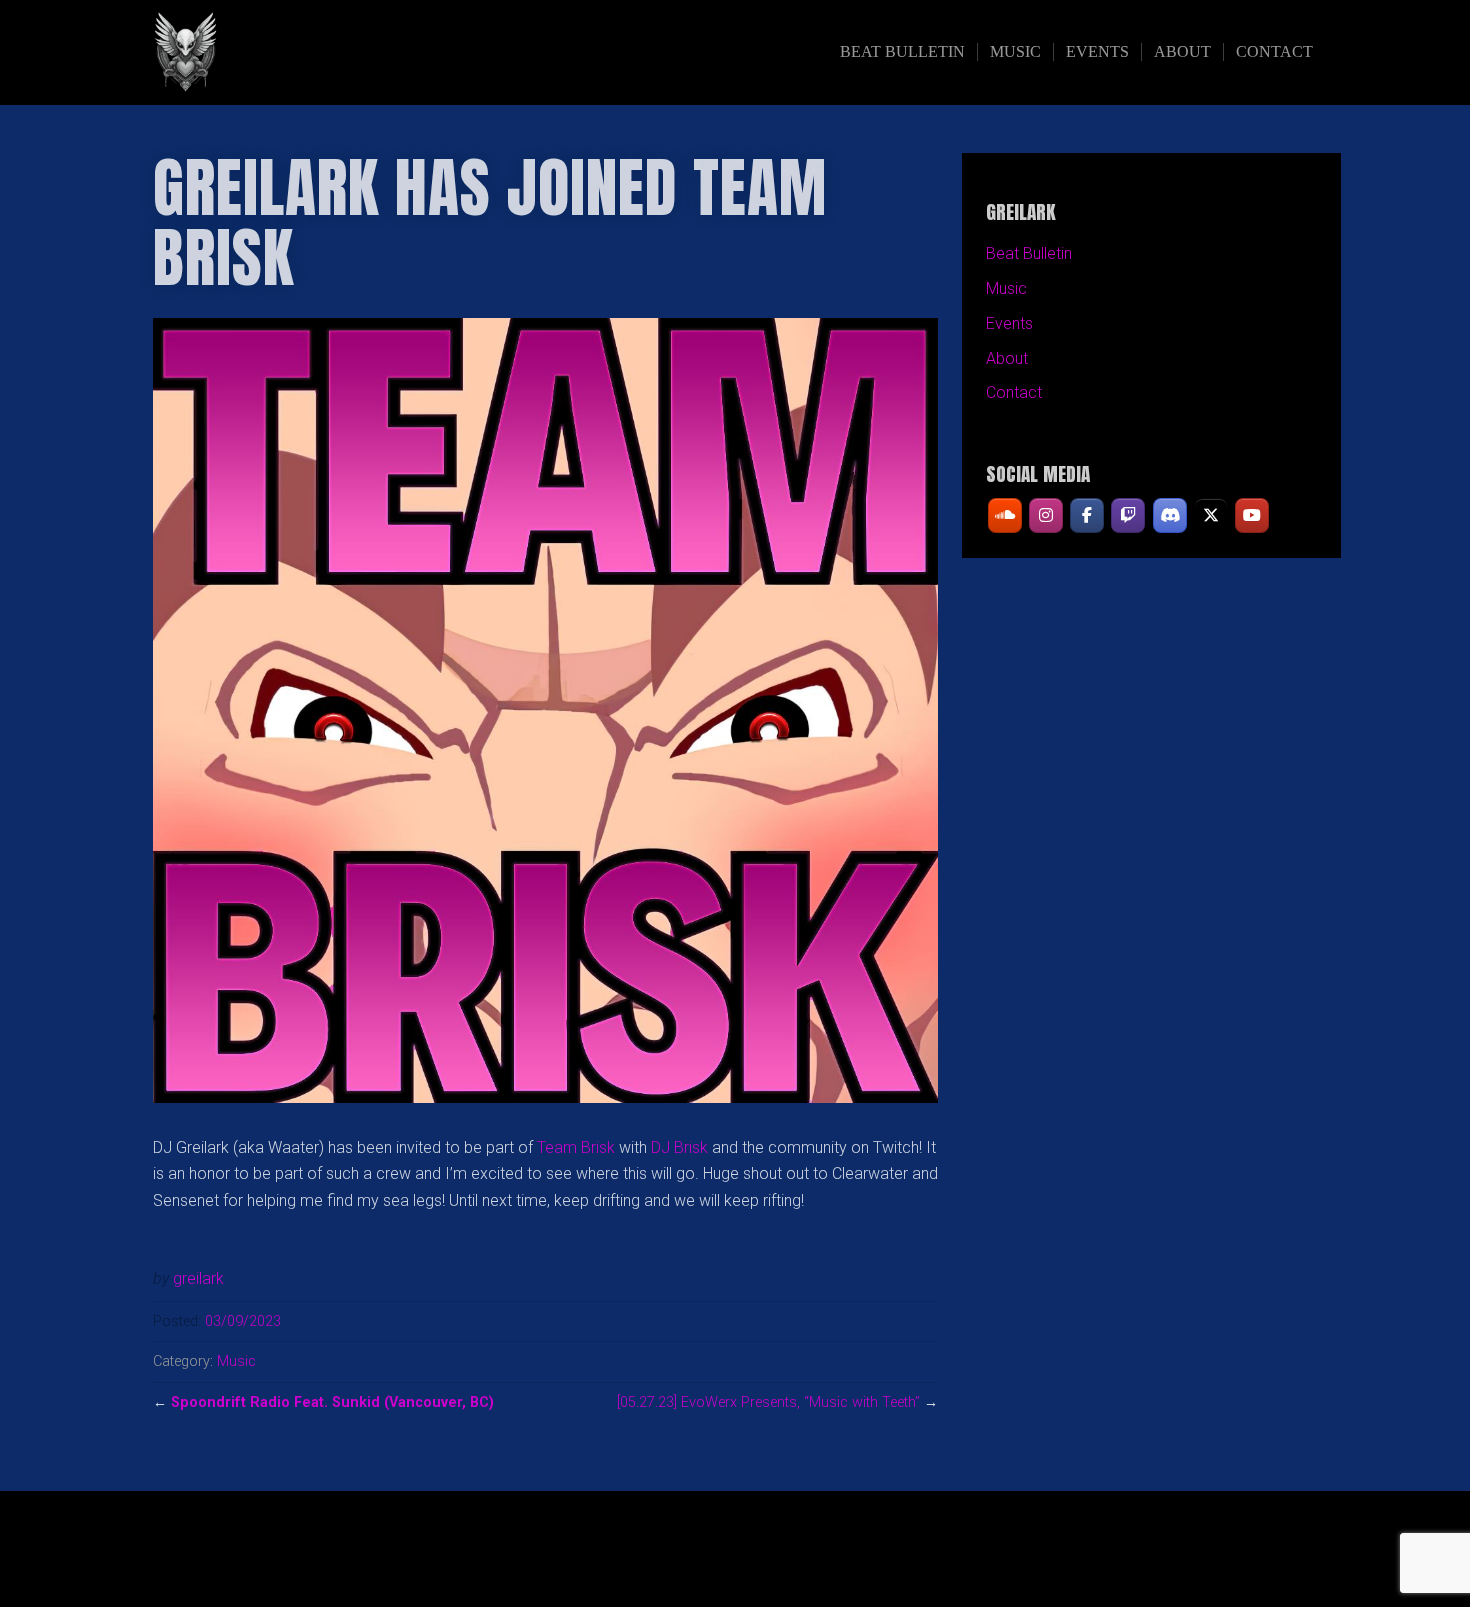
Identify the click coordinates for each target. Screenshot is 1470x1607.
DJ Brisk (679, 1147)
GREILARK (326, 52)
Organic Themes (774, 1559)
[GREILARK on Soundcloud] (1005, 515)
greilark (198, 1278)
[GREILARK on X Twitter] (1211, 515)
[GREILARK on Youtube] (1252, 515)
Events (1097, 51)
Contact (1274, 51)
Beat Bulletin (902, 51)
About (1182, 51)
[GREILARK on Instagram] (1046, 515)
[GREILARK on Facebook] (1087, 515)
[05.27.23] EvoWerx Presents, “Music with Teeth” (768, 1402)
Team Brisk (576, 1147)
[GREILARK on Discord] (1170, 515)
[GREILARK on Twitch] (1128, 515)
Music (1015, 51)
